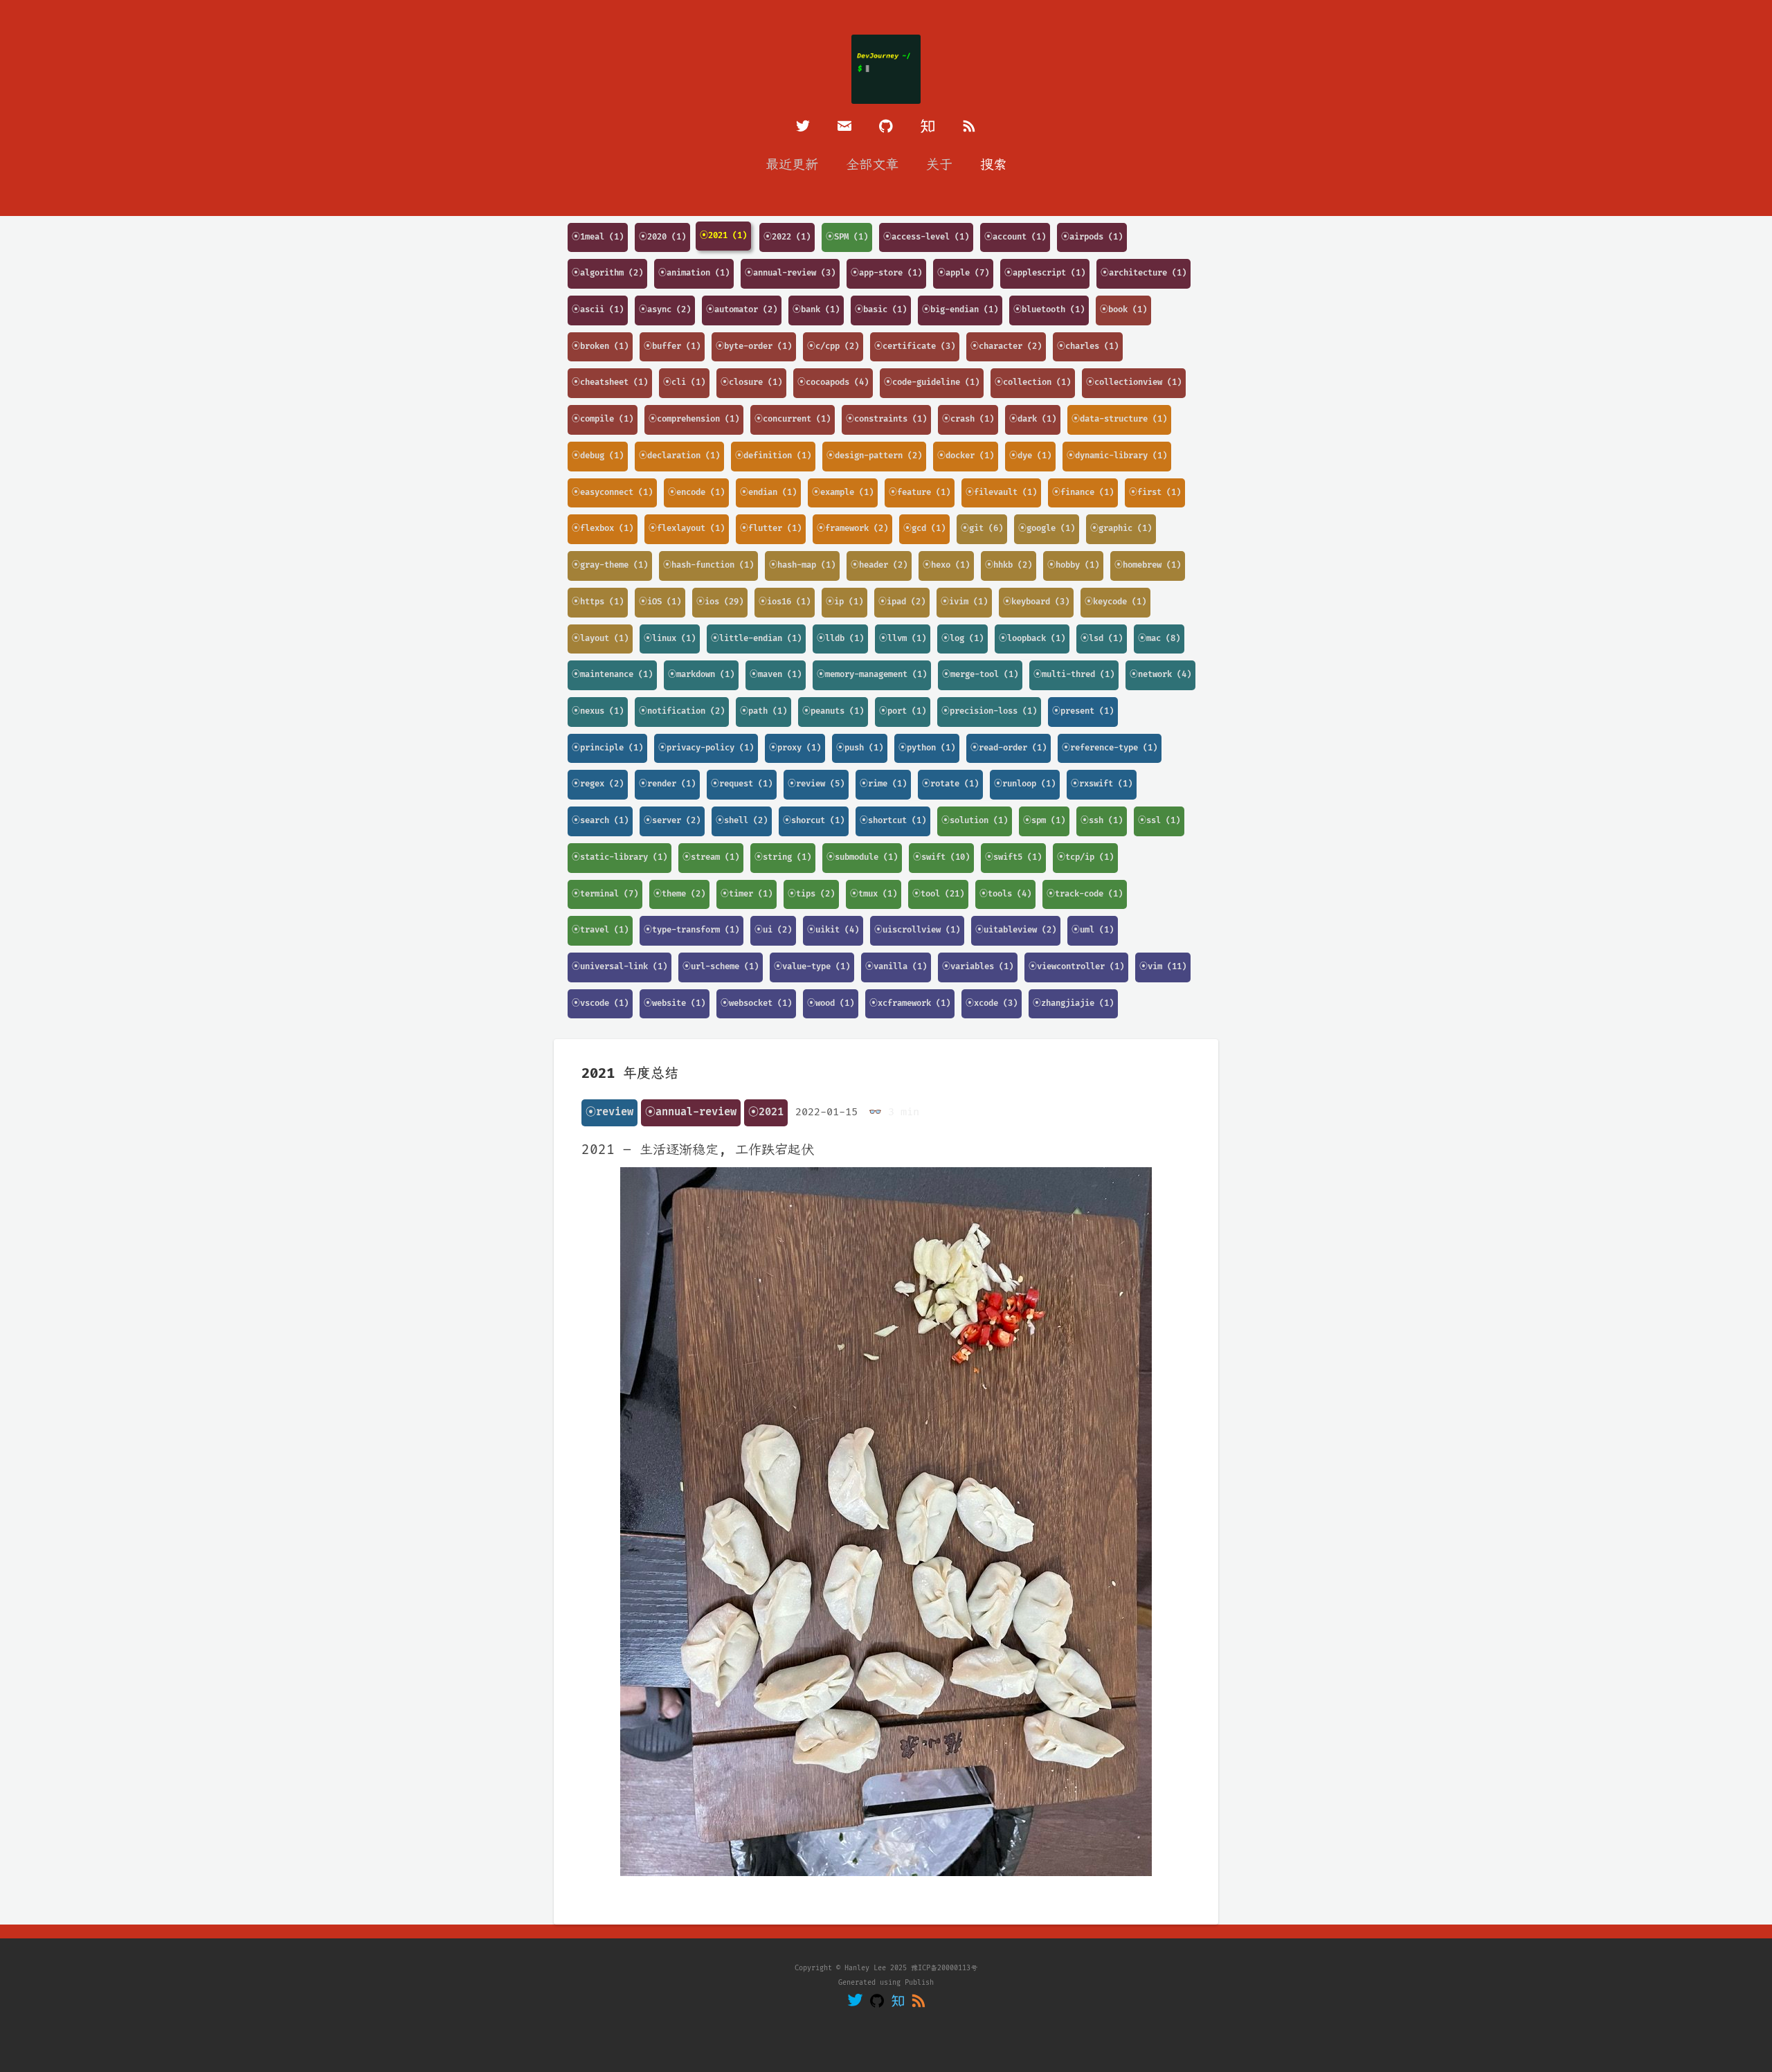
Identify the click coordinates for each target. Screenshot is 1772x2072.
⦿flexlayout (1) (687, 529)
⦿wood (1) (831, 1003)
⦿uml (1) (1093, 930)
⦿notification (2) (682, 711)
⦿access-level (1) (926, 237)
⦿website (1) (675, 1003)
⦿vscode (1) (600, 1003)
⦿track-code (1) (1085, 894)
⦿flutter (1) (771, 529)
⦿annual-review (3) (790, 273)
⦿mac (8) (1159, 639)
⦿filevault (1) (1001, 493)
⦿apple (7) (963, 273)
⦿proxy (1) (795, 748)
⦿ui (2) (773, 930)
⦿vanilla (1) (896, 967)
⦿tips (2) (811, 894)
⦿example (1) (843, 493)
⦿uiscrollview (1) (917, 930)
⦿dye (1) (1030, 456)
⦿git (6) (982, 529)
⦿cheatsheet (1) (610, 382)
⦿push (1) (860, 748)
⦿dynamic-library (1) (1117, 456)
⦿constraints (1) (886, 419)
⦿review (609, 1112)
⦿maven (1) (776, 675)
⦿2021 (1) (723, 236)
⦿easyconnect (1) (612, 493)
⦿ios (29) (720, 602)
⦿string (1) (783, 857)
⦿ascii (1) (598, 310)
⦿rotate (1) (950, 784)
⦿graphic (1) (1121, 529)
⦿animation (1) (694, 273)
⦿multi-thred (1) (1074, 675)
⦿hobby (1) (1073, 565)
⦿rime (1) (883, 784)
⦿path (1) (763, 711)
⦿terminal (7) (605, 894)
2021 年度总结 (630, 1074)
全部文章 (872, 165)
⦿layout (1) (600, 639)
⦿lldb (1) (840, 639)
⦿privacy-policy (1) (706, 748)
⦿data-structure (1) (1119, 419)
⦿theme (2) (679, 894)
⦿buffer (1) (672, 346)
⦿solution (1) (975, 821)
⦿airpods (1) (1092, 237)
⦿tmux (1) (874, 894)
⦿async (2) (665, 310)
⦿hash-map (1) (802, 565)
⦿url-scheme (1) (721, 967)
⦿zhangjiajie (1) (1073, 1003)
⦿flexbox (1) (603, 529)
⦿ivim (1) (964, 602)
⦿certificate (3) (915, 346)
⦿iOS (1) (660, 602)
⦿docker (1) (966, 456)
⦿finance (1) (1083, 493)
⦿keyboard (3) (1036, 602)
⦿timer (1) (747, 894)
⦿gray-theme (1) (610, 565)
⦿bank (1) (816, 310)
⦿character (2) (1006, 346)
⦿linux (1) (670, 639)
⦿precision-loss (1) (989, 711)
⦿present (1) (1083, 711)
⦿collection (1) (1033, 382)
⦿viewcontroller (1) (1076, 967)
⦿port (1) (903, 711)
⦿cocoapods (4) (833, 382)
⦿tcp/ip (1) (1085, 857)
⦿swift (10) (941, 857)
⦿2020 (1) (662, 237)
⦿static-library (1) (620, 857)
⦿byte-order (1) (754, 346)
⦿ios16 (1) (785, 602)
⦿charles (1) (1088, 346)
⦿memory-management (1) (872, 675)
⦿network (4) (1160, 675)
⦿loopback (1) (1032, 639)
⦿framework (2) (852, 529)
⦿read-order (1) (1009, 748)
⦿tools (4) (1005, 894)
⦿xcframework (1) (910, 1003)
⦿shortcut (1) (893, 821)
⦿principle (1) (607, 748)
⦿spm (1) (1044, 821)
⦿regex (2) (598, 784)
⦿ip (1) (844, 602)
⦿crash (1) (968, 419)
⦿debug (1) (598, 456)
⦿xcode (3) (992, 1003)
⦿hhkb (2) (1009, 565)
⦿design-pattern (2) (874, 456)
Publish (919, 1983)
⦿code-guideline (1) (932, 382)
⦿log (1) (962, 639)
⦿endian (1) (768, 493)
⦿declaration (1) (679, 456)
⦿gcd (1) (924, 529)
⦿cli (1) (684, 382)
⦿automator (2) (742, 310)
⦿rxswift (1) (1102, 784)
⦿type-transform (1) (691, 930)
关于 (939, 165)
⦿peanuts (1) (833, 711)
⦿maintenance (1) (612, 675)
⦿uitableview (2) (1016, 930)
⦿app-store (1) (886, 273)
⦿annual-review (691, 1112)
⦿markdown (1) (701, 675)
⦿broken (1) (600, 346)
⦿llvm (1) (903, 639)
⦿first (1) (1155, 493)
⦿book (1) (1123, 310)
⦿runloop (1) (1025, 784)
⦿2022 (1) (787, 237)
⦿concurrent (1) (793, 419)
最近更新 (792, 165)
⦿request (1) (742, 784)
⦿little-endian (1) (756, 639)
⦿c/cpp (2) (833, 346)
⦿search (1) (600, 821)
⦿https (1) (598, 602)
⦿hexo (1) (946, 565)
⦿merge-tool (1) (980, 675)
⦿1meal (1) (598, 237)
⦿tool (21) (938, 894)
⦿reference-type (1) (1110, 748)
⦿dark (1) (1033, 419)
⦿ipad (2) (902, 602)
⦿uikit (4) (833, 930)
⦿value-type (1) (812, 967)
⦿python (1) (927, 748)
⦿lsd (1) (1102, 639)
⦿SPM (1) (847, 237)
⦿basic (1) (881, 310)
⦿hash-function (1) (708, 565)
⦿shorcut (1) (814, 821)
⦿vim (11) (1163, 967)
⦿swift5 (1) (1013, 857)
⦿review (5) (816, 784)
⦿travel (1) (600, 930)
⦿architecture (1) (1143, 273)
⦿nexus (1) (598, 711)
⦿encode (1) (696, 493)
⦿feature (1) (920, 493)
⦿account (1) (1015, 237)
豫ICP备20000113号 (944, 1968)
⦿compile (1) (603, 419)
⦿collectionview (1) (1134, 382)
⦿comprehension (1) (694, 419)
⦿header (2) (879, 565)
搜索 (993, 165)
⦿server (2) (672, 821)
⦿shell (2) (742, 821)
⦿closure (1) (751, 382)
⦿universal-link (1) (620, 967)
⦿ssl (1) (1159, 821)
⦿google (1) (1047, 529)
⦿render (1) (667, 784)
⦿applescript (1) (1045, 273)
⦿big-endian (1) (960, 310)
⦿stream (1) (711, 857)
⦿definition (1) (773, 456)
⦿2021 (766, 1112)
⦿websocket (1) (756, 1003)
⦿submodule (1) (862, 857)
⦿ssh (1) (1102, 821)
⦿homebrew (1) (1148, 565)
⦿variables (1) (978, 967)
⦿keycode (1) (1115, 602)
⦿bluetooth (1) (1049, 310)
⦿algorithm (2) (607, 273)
